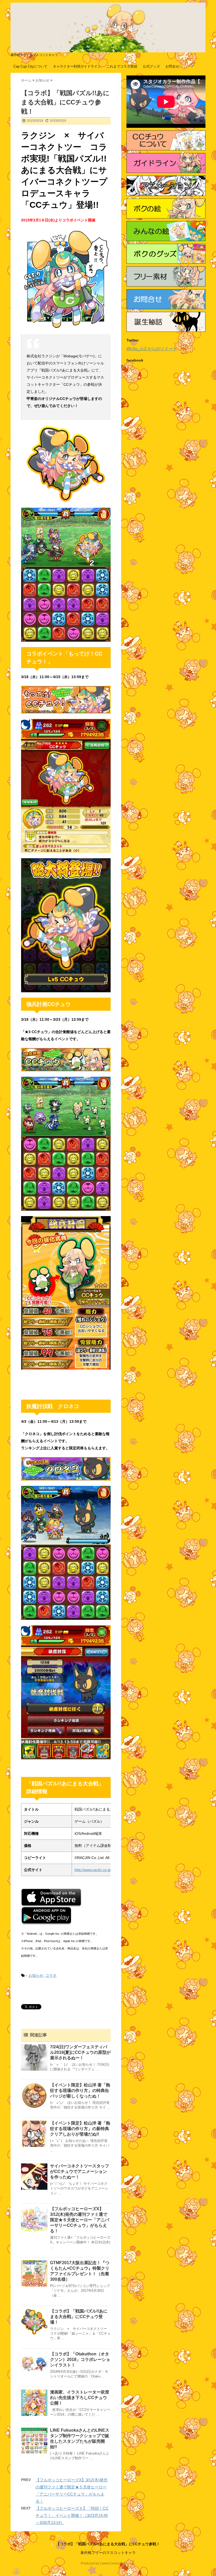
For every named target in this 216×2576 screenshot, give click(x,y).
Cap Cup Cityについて (30, 66)
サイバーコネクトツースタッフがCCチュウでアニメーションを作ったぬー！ (80, 2171)
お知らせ (36, 1975)
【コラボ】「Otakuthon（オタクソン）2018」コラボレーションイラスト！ (80, 2359)
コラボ (51, 1975)
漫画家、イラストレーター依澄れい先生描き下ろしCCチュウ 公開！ (81, 2398)
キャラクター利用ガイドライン (77, 66)
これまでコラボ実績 (122, 66)
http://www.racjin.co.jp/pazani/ (99, 1870)
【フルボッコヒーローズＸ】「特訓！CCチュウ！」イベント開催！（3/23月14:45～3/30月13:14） (72, 2515)
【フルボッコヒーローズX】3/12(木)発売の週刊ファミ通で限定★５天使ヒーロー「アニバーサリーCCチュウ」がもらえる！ (80, 2220)
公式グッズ (151, 66)
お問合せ (172, 66)
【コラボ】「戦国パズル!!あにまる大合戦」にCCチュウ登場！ (79, 2317)
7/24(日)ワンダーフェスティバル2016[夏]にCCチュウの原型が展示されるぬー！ (80, 2052)
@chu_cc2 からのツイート (152, 349)
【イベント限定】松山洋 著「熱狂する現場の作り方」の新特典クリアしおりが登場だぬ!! (80, 2129)
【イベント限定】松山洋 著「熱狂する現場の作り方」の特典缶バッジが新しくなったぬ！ (80, 2090)
